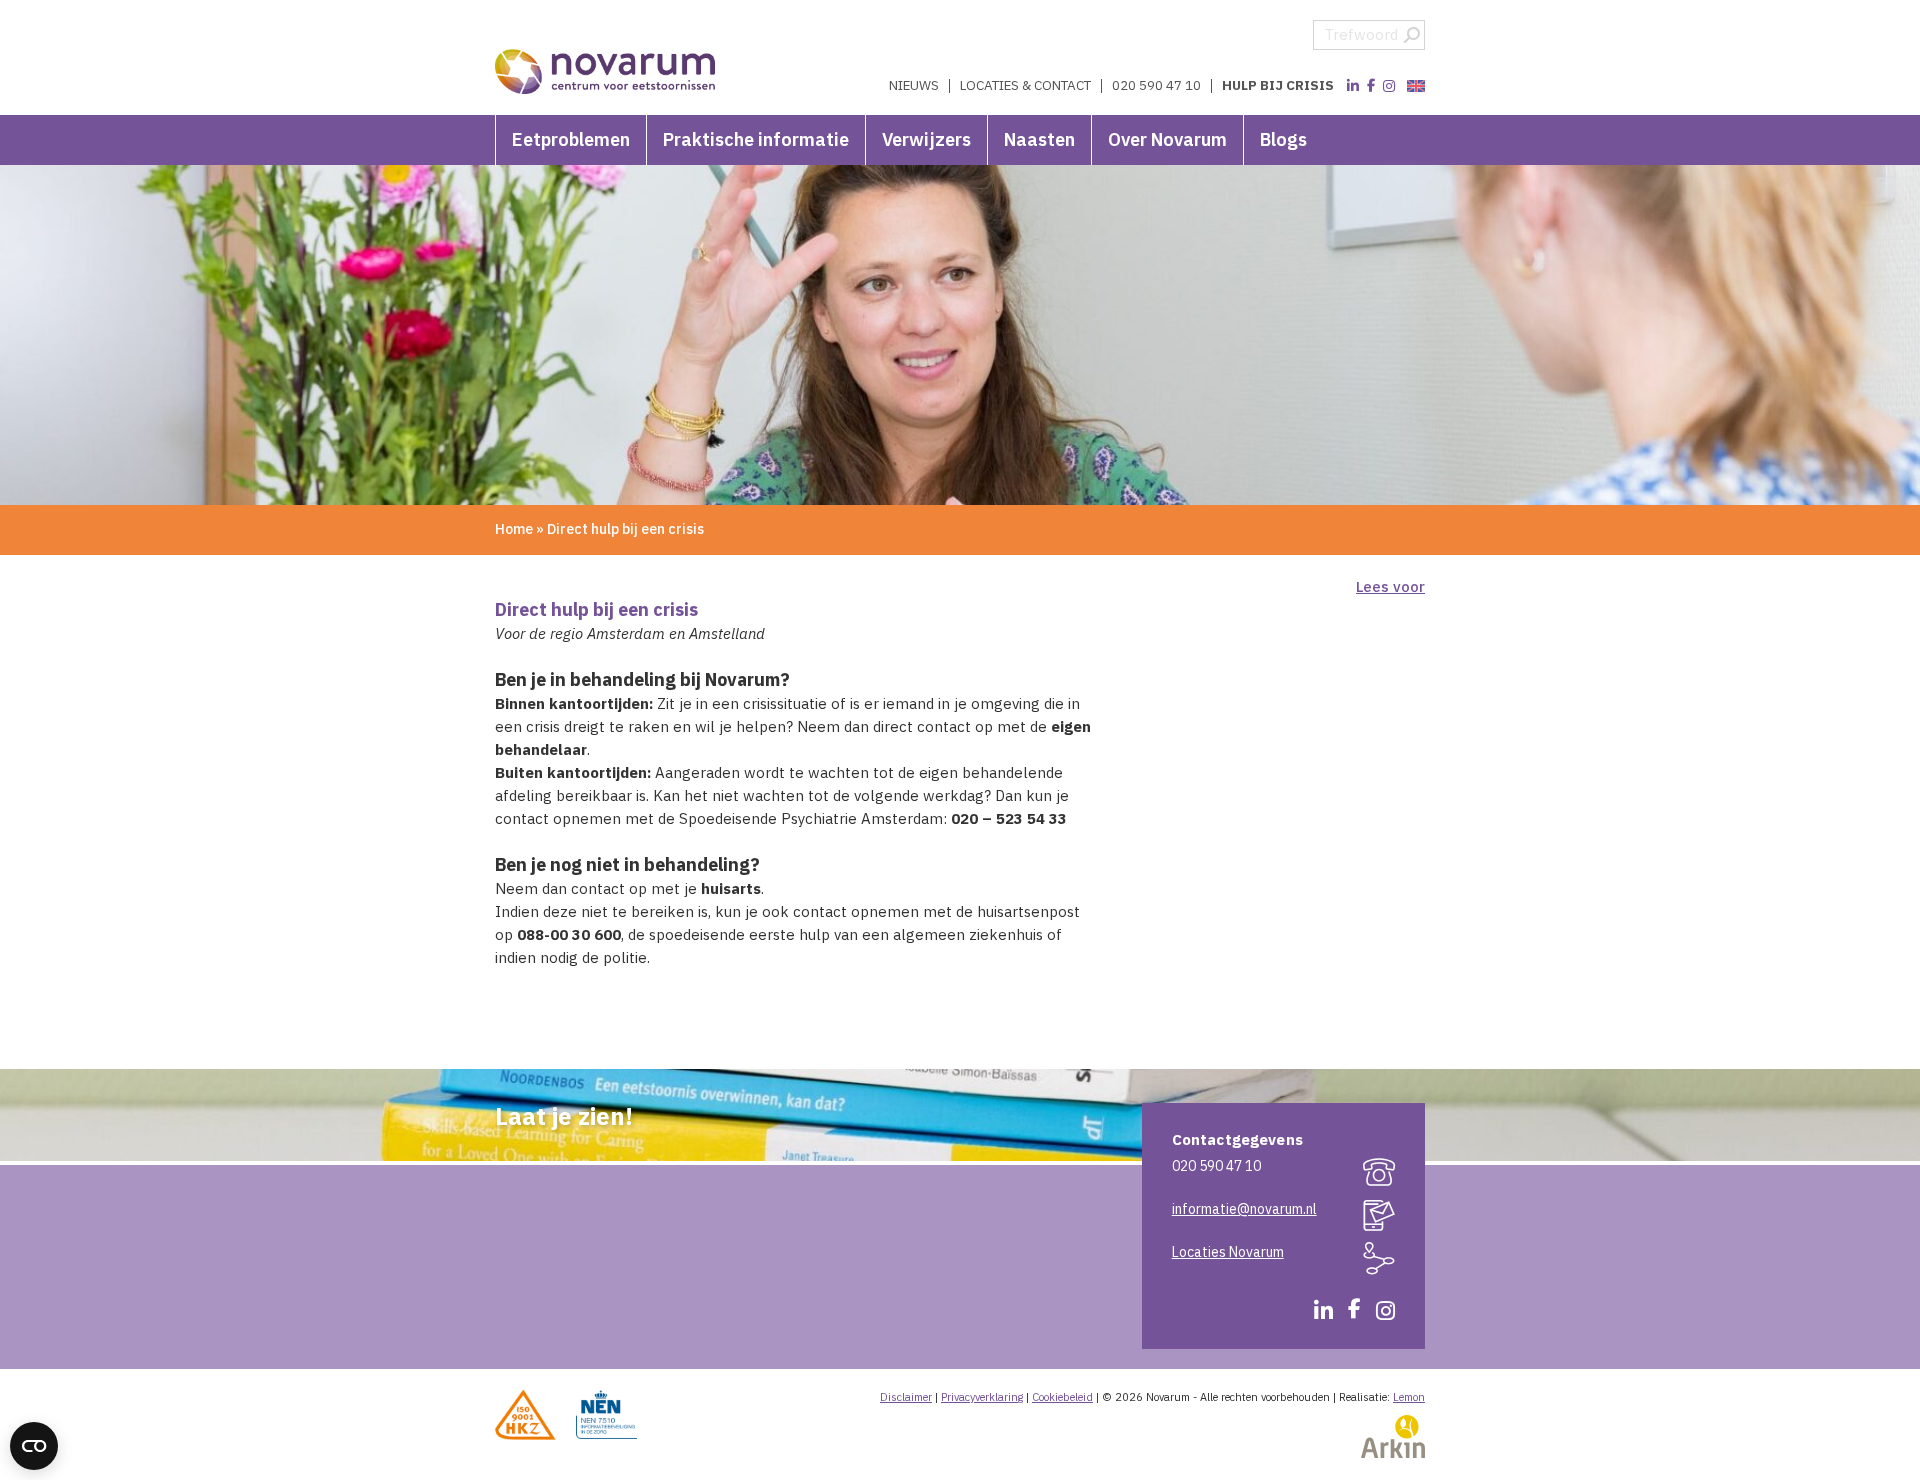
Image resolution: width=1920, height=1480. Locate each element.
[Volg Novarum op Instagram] (1389, 86)
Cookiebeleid (1062, 1397)
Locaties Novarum (1228, 1252)
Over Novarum (1167, 139)
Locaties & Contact (1025, 86)
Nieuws (914, 86)
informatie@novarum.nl (1244, 1209)
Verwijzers (926, 139)
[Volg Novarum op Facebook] (1371, 86)
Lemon (1409, 1397)
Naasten (1039, 139)
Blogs (1283, 139)
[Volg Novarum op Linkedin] (1353, 86)
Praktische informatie (756, 139)
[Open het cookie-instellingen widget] (34, 1446)
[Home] (606, 60)
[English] (1413, 86)
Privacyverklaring (982, 1397)
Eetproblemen (571, 139)
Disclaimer (906, 1397)
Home (514, 529)
